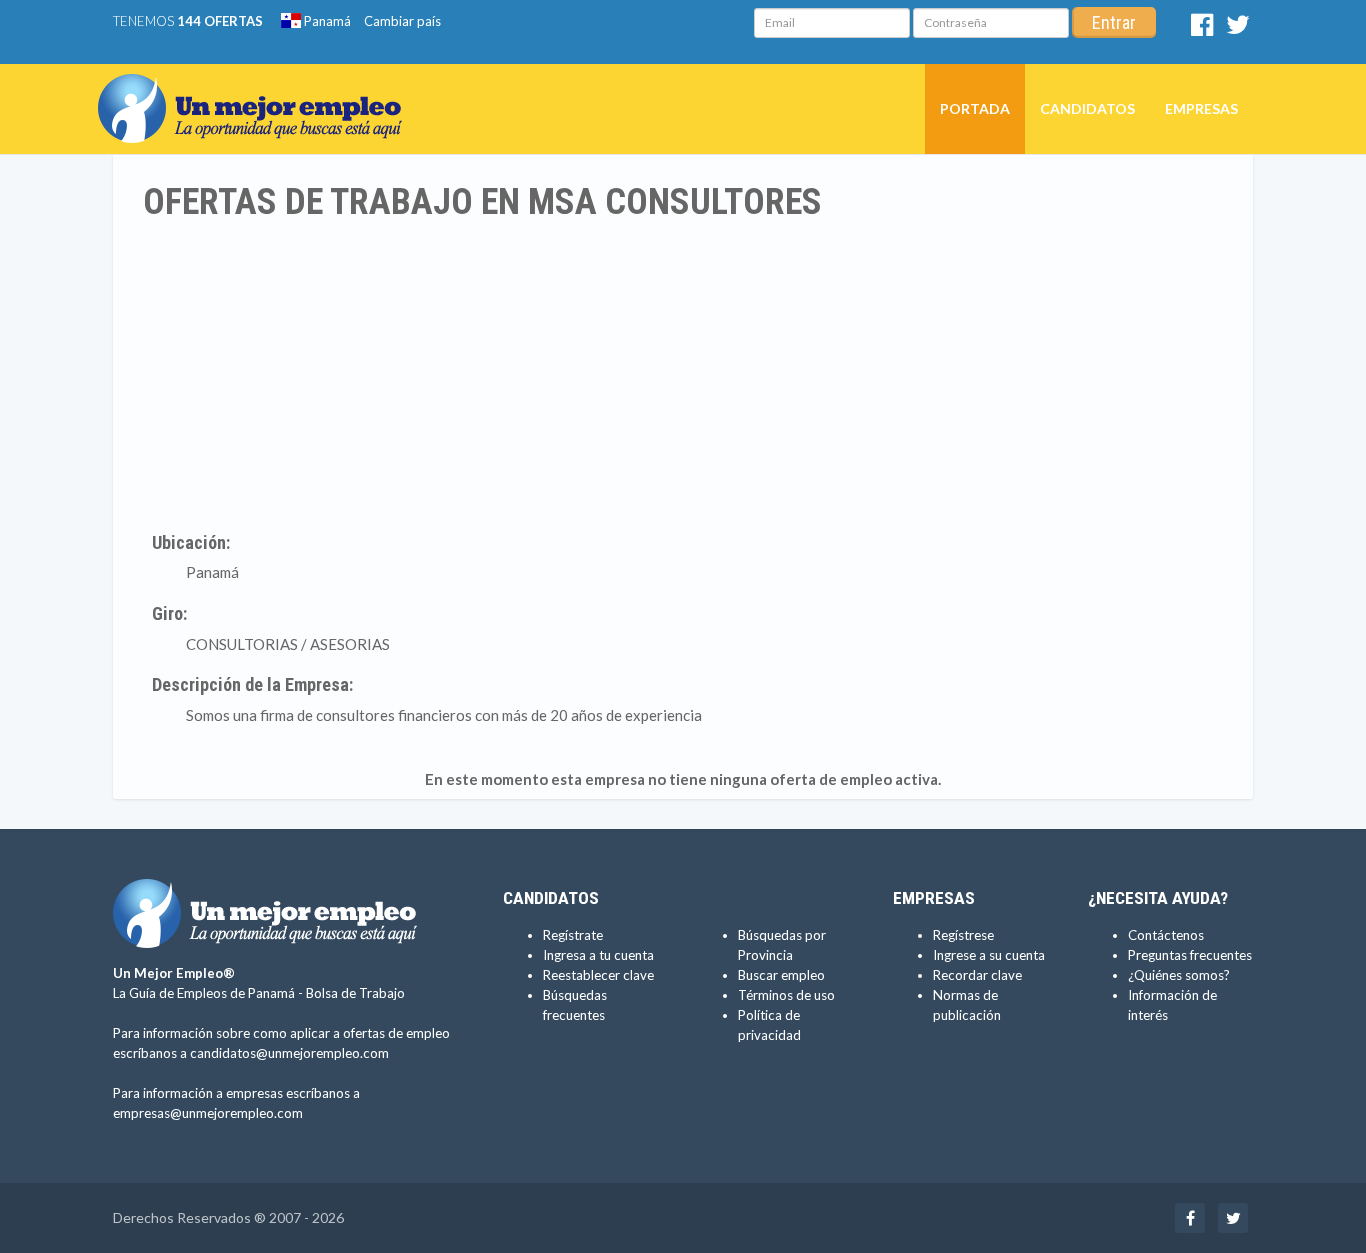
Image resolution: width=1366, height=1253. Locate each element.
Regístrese (963, 935)
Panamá (326, 21)
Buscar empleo (781, 975)
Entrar (1114, 22)
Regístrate (573, 935)
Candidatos (1087, 108)
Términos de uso (786, 995)
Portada (975, 108)
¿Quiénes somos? (1179, 975)
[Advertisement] (683, 373)
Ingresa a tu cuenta (598, 955)
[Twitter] (1238, 29)
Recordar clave (977, 975)
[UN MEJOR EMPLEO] (257, 89)
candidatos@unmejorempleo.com (289, 1053)
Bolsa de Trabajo (355, 993)
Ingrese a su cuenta (989, 955)
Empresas (1201, 108)
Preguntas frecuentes (1190, 955)
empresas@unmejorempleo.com (208, 1113)
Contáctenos (1166, 935)
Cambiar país (402, 21)
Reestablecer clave (598, 975)
